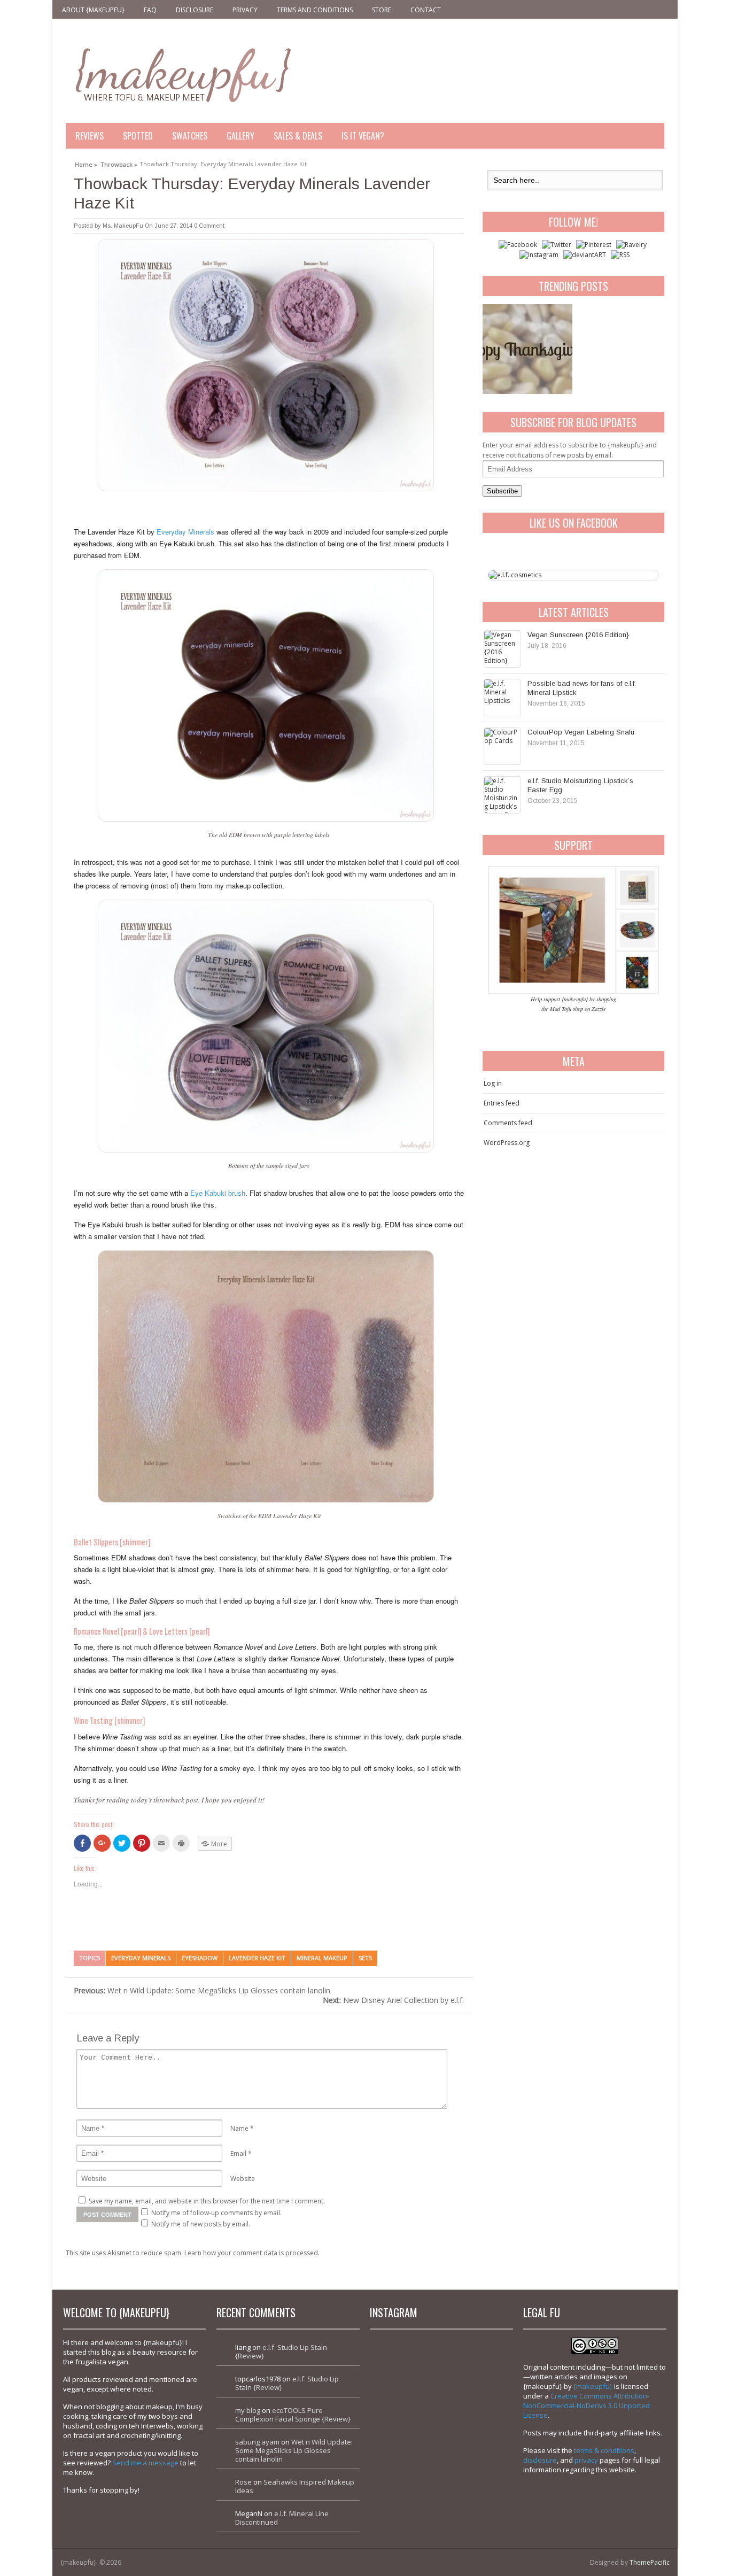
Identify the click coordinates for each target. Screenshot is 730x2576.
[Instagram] (539, 255)
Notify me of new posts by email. (201, 2224)
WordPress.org (507, 1143)
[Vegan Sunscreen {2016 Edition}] (502, 649)
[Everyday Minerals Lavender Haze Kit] (269, 695)
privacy (586, 2460)
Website (243, 2179)
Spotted (138, 136)
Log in (493, 1083)
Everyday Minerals (185, 532)
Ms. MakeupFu (123, 226)
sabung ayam (257, 2442)
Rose (243, 2482)
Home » (86, 163)
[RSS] (620, 255)
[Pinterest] (594, 245)
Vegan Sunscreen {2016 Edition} (578, 635)
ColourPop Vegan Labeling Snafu (581, 732)
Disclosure (195, 10)
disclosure (540, 2460)
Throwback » (119, 163)
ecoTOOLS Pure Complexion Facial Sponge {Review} (293, 2415)
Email (238, 2153)
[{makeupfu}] (182, 74)
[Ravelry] (631, 245)
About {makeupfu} (93, 10)
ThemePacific (650, 2562)
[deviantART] (585, 255)
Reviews (90, 136)
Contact (426, 10)
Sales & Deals (298, 136)
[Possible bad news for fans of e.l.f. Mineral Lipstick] (502, 698)
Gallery (240, 136)
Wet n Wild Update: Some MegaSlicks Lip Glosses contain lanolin (202, 1990)
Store (382, 10)
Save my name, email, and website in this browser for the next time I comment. (207, 2201)
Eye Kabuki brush (218, 1193)
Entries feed (502, 1103)
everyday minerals (141, 1958)
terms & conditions (604, 2450)
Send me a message (145, 2463)
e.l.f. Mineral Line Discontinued (282, 2518)
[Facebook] (518, 245)
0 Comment (209, 226)
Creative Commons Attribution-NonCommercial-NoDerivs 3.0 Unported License (587, 2405)
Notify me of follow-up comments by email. (216, 2213)
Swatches (190, 136)
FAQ (150, 10)
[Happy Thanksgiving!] (527, 349)
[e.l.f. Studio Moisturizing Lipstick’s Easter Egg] (502, 795)
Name (239, 2128)
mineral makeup (322, 1958)
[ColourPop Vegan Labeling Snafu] (502, 746)
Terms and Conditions (315, 10)
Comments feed (508, 1123)
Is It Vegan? (363, 136)
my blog (248, 2410)
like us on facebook (574, 523)
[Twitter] (557, 245)
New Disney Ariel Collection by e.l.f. (393, 2000)
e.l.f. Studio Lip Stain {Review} (281, 2351)
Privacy (245, 10)
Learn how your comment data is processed (251, 2253)
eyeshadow (200, 1958)
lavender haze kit (257, 1958)
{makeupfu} (593, 2386)
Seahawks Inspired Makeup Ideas (295, 2486)
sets (365, 1958)
